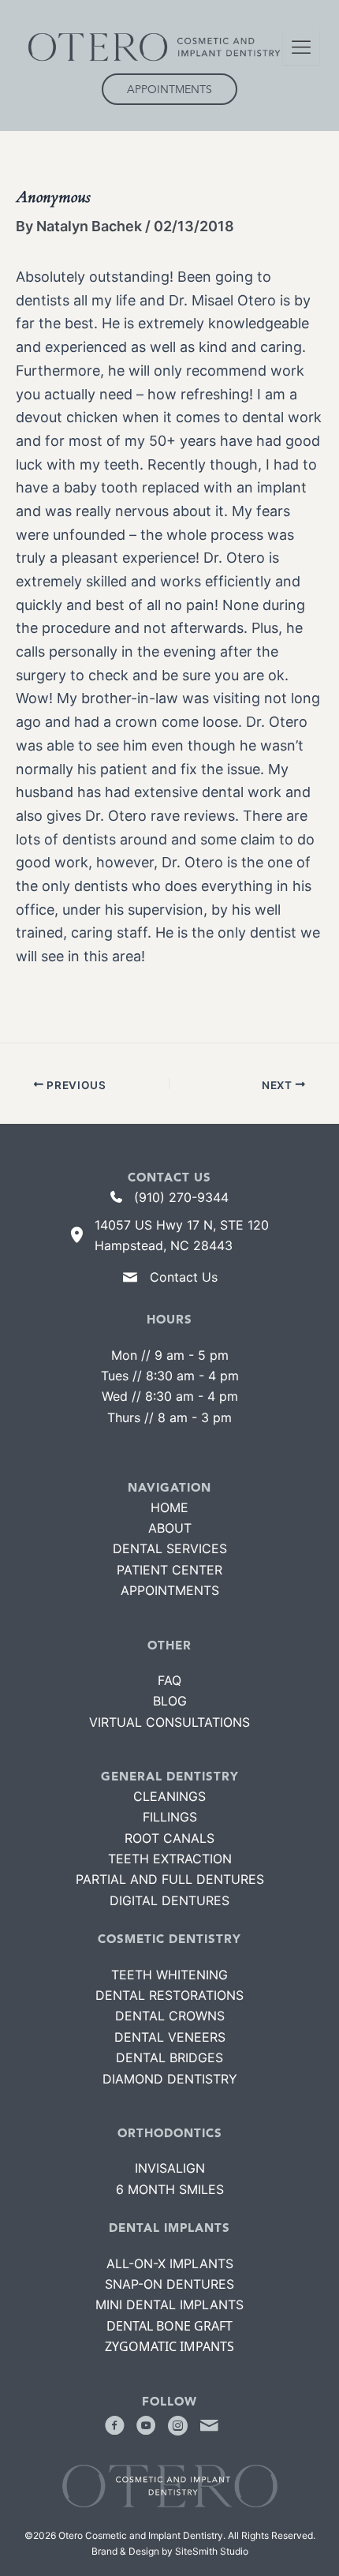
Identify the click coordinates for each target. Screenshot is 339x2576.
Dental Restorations (169, 1995)
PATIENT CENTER (169, 1570)
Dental (169, 2057)
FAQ (169, 1680)
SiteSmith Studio (212, 2551)
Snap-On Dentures (169, 2284)
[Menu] (301, 47)
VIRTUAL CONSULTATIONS (169, 1722)
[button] (114, 2425)
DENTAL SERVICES (170, 1548)
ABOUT (170, 1528)
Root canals (169, 1838)
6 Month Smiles (170, 2189)
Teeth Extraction (170, 1859)
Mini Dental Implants (169, 2305)
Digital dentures (169, 1900)
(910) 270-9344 (181, 1197)
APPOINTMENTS (170, 1590)
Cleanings (169, 1796)
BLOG (170, 1701)
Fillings (170, 1817)
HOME (169, 1507)
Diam (170, 2079)
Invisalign (170, 2168)
